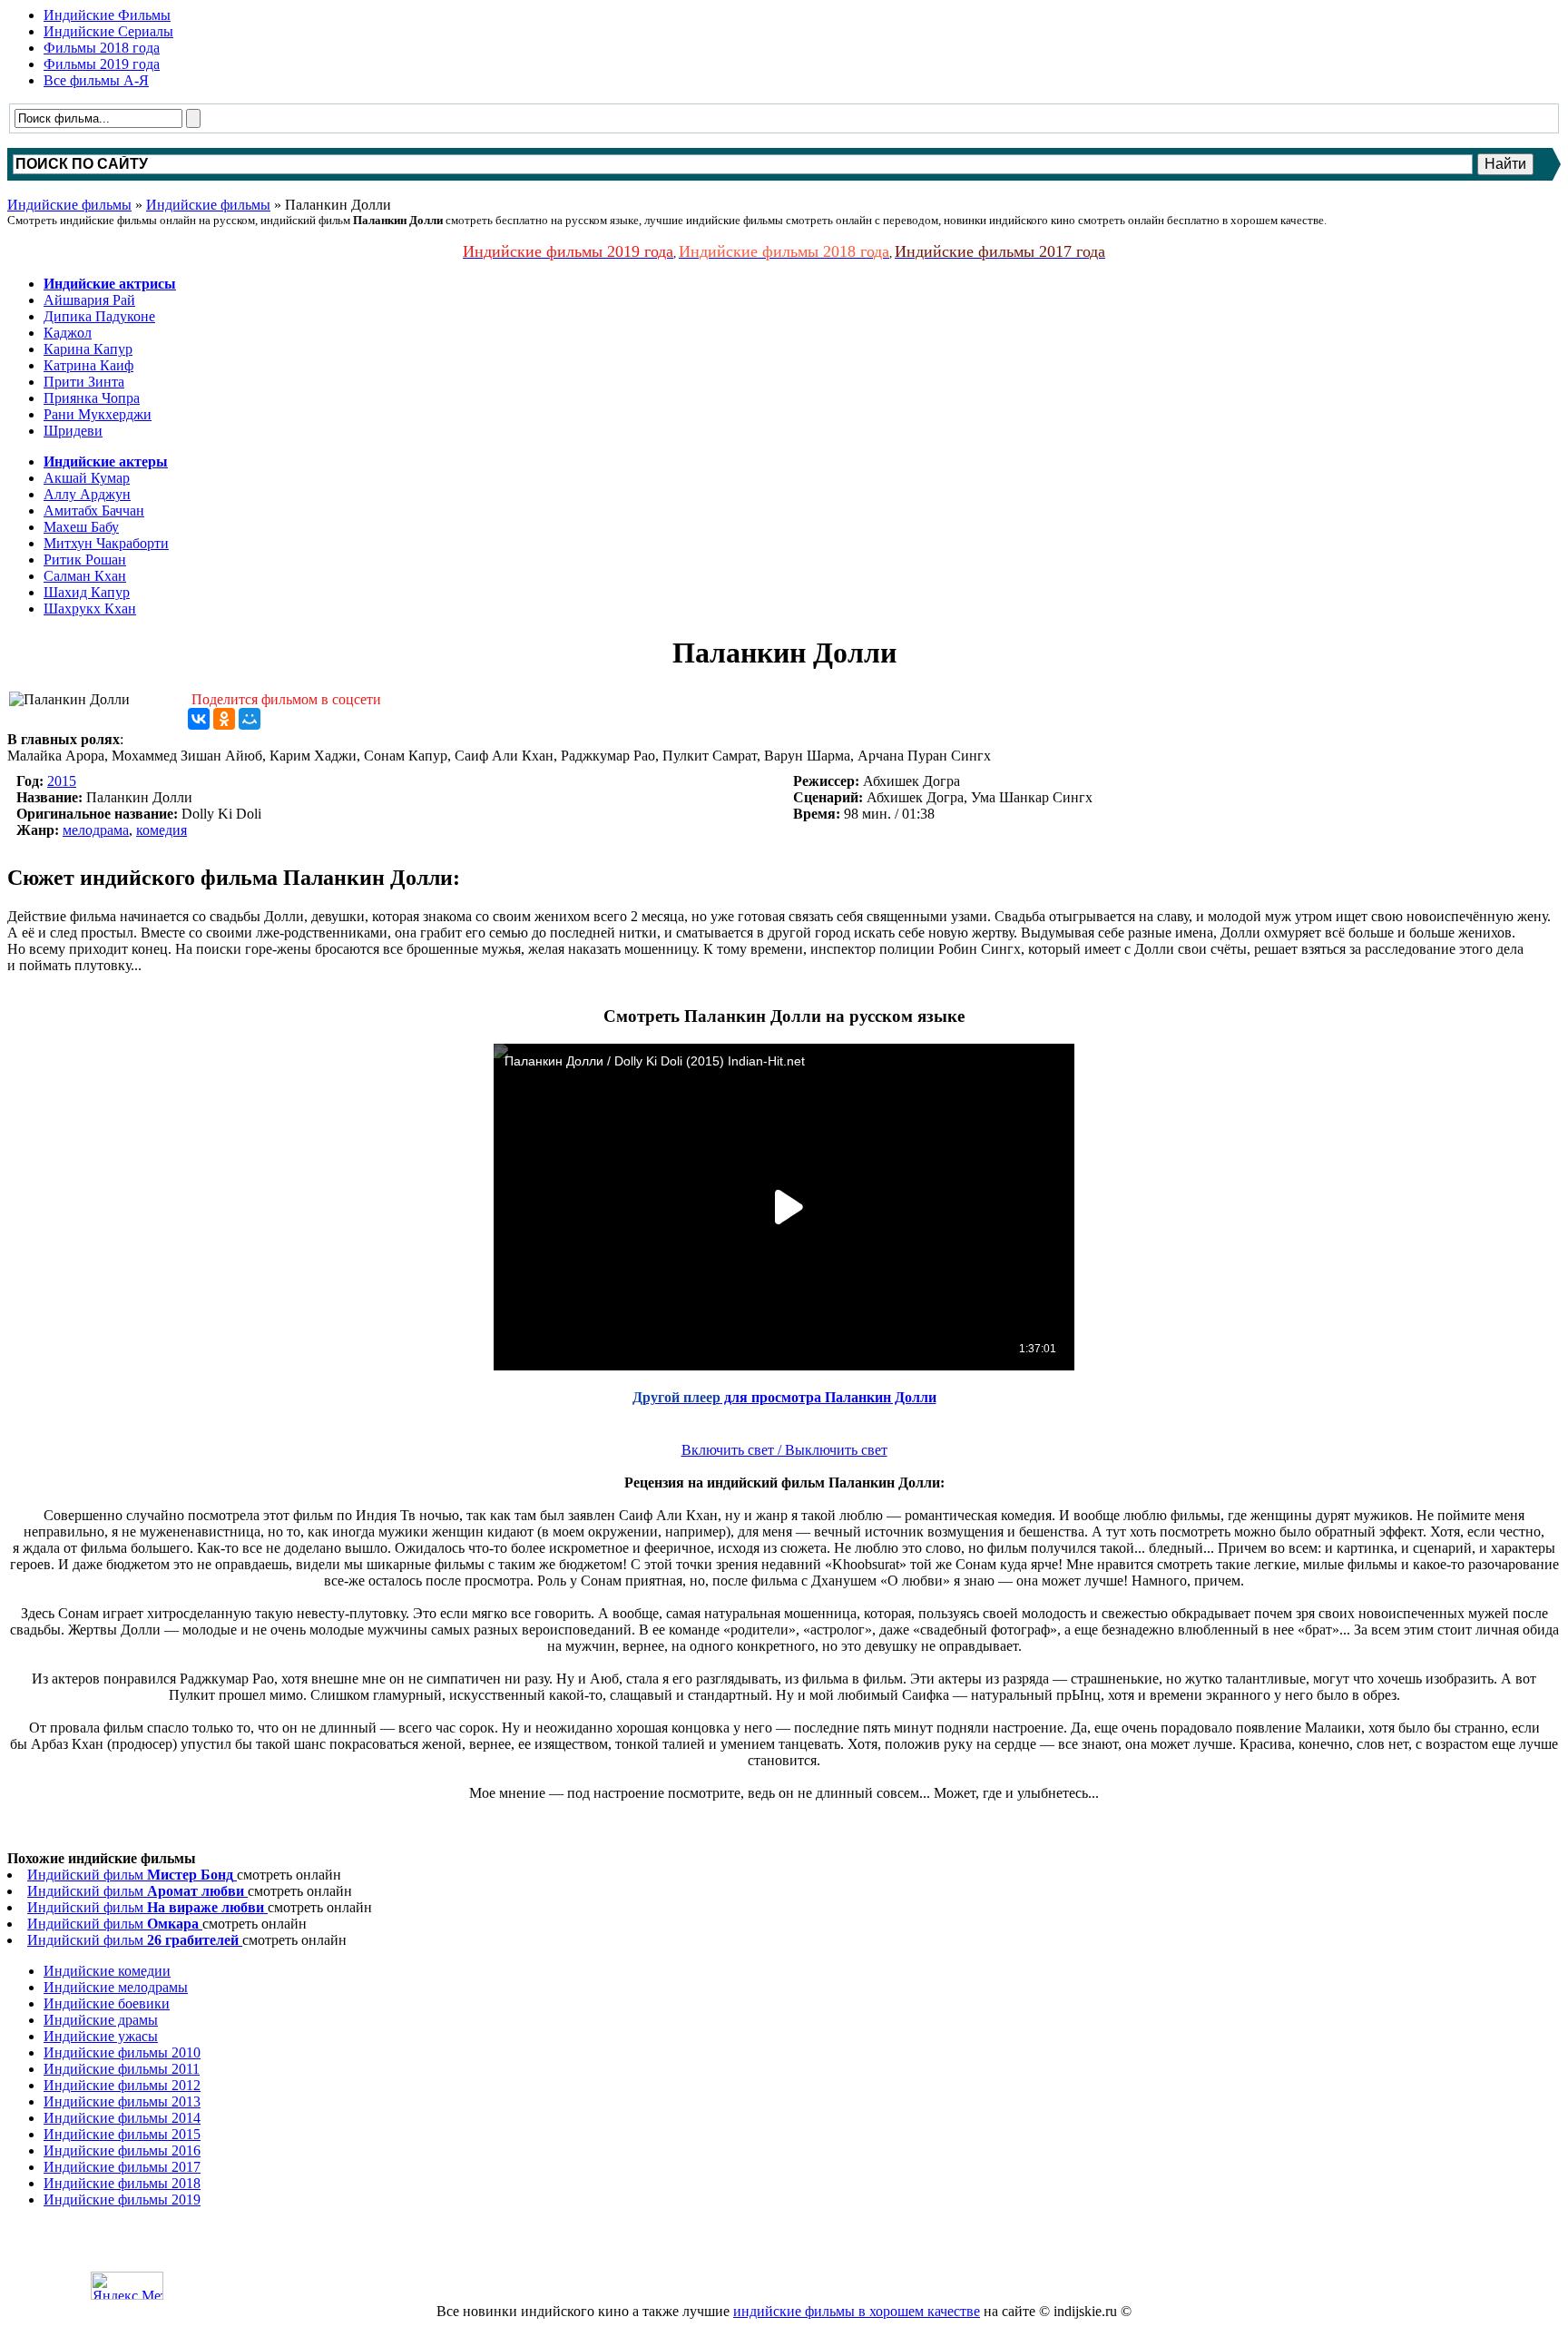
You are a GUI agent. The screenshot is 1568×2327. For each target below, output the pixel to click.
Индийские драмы (101, 2020)
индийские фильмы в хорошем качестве (857, 2311)
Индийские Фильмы (107, 15)
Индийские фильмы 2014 (122, 2118)
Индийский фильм (130, 1875)
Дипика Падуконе (99, 316)
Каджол (68, 333)
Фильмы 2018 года (102, 48)
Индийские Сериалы (108, 31)
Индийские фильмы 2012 (122, 2085)
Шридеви (73, 431)
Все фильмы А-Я (96, 80)
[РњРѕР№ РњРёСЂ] (250, 719)
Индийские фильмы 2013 (122, 2101)
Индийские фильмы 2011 (122, 2069)
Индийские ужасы (101, 2036)
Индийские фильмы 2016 (122, 2150)
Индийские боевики (107, 2003)
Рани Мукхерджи (98, 414)
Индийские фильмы (69, 205)
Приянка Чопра (92, 398)
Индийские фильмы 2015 (122, 2134)
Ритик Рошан (85, 560)
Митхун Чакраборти (106, 543)
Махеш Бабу (81, 527)
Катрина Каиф (88, 365)
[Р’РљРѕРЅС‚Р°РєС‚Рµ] (199, 719)
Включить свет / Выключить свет (784, 1450)
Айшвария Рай (89, 300)
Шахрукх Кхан (90, 609)
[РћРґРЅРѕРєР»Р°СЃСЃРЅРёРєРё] (224, 719)
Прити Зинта (84, 382)
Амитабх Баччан (94, 511)
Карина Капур (88, 349)
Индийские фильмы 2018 (122, 2183)
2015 (62, 781)
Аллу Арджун (87, 494)
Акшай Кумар (87, 478)
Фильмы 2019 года (102, 64)
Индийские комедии (107, 1971)
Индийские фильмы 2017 (122, 2167)
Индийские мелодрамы (116, 1987)
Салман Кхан (85, 576)
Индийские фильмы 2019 (122, 2199)
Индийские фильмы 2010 (122, 2052)
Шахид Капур (87, 592)
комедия (162, 830)
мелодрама (96, 830)
